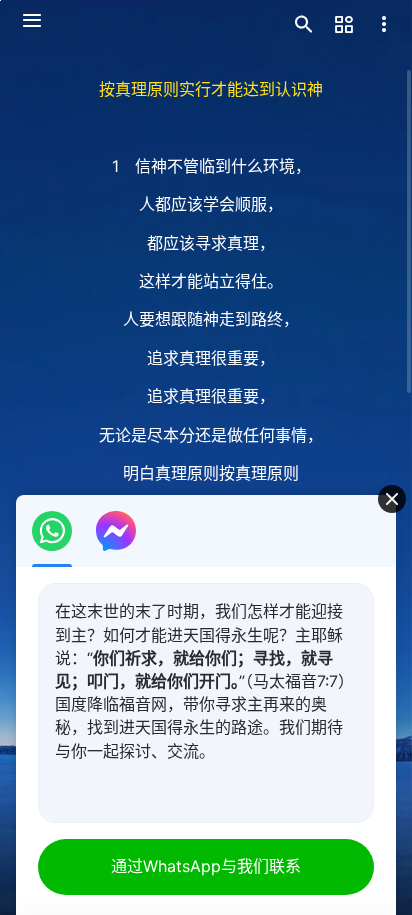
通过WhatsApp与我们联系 (206, 866)
